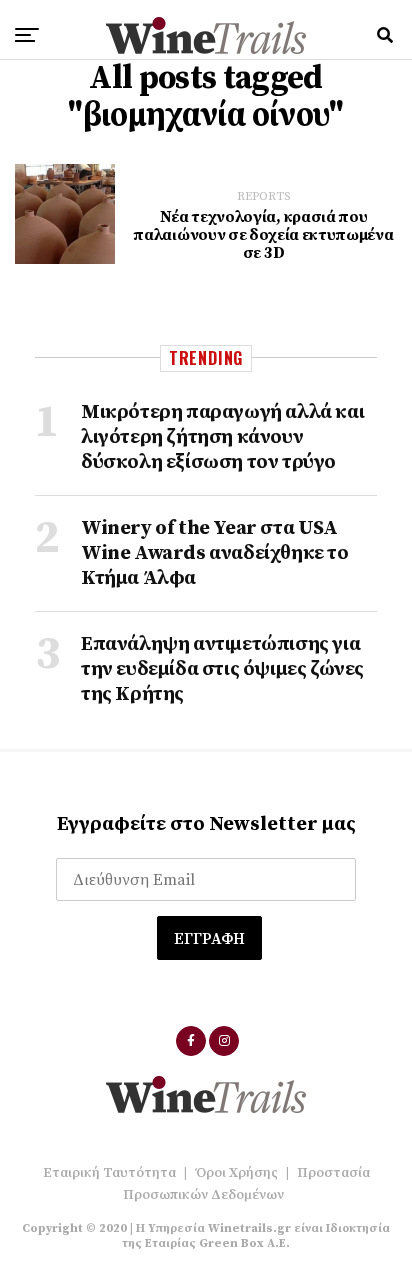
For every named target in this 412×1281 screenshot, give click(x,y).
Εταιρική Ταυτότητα (109, 1173)
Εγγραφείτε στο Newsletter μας (206, 824)
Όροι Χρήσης (236, 1173)
